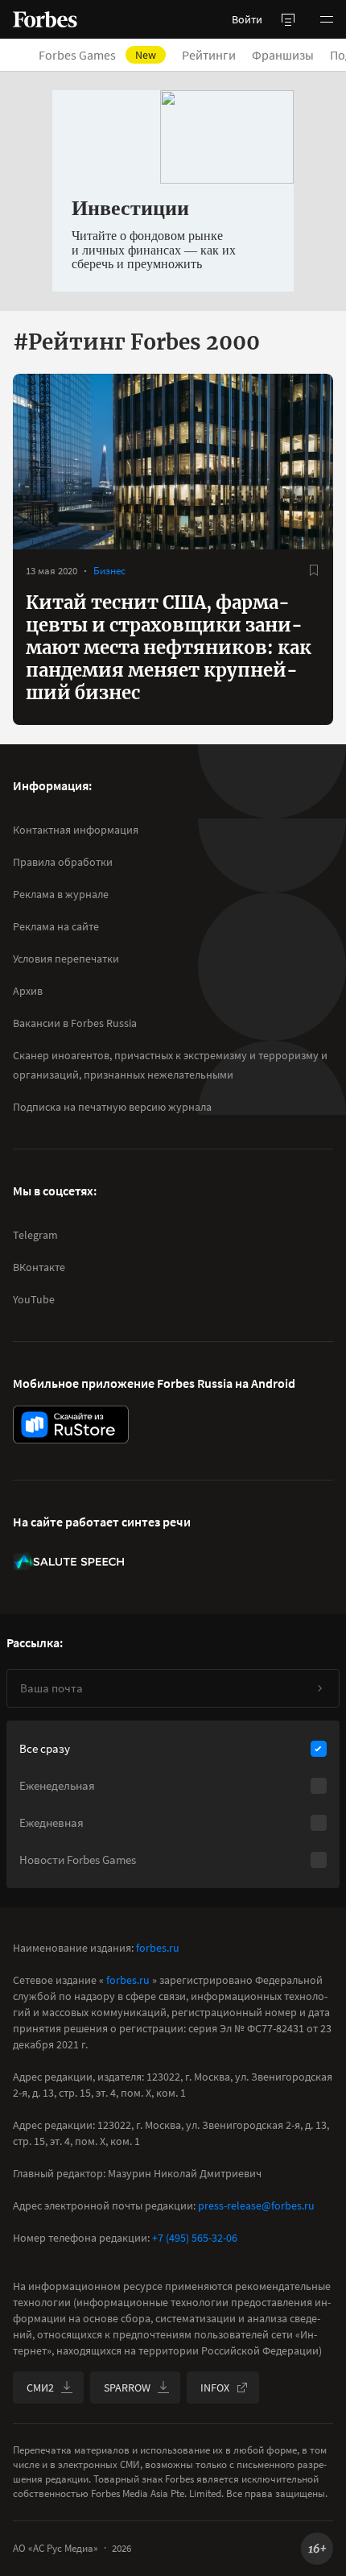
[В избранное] (314, 570)
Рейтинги (209, 55)
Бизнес (109, 571)
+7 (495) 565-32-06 (195, 2238)
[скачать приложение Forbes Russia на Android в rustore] (71, 1425)
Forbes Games (97, 55)
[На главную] (45, 19)
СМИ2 (40, 2388)
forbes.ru (158, 1948)
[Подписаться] (319, 1688)
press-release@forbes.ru (256, 2205)
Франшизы (283, 55)
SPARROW (127, 2388)
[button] (327, 19)
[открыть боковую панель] (288, 19)
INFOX (215, 2388)
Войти (247, 19)
